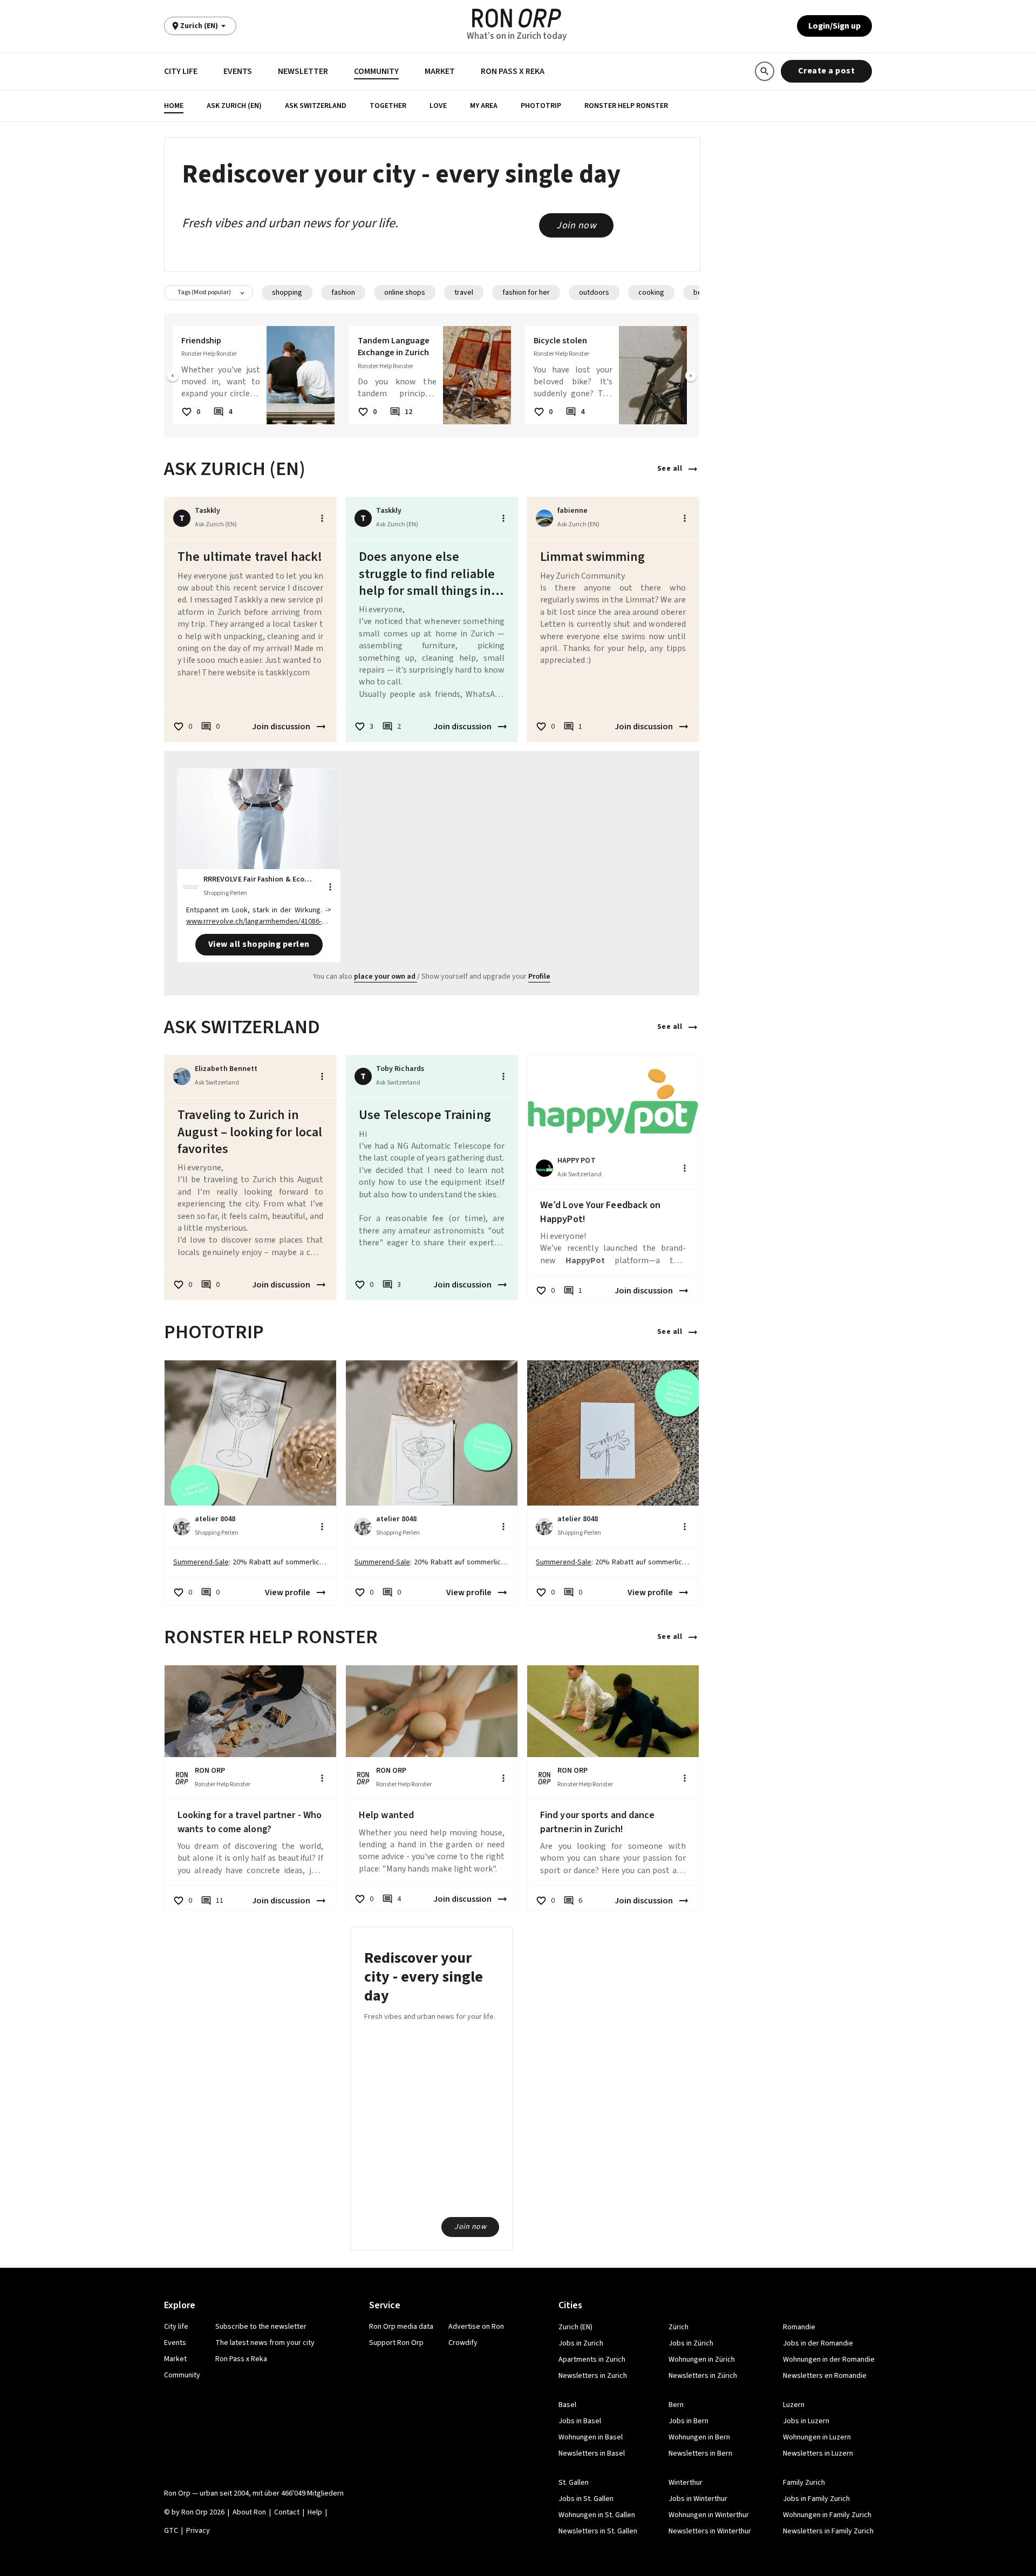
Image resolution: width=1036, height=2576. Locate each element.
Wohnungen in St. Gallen (597, 2515)
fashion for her (526, 293)
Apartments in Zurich (592, 2360)
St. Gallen (574, 2483)
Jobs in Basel (580, 2421)
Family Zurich (804, 2483)
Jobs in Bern (689, 2421)
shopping (287, 293)
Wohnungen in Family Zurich (827, 2515)
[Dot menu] (322, 518)
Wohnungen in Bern (699, 2437)
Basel (567, 2405)
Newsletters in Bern (700, 2453)
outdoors (594, 293)
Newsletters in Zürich (703, 2376)
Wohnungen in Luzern (817, 2437)
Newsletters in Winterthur (710, 2531)
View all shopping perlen (259, 944)
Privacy (198, 2531)
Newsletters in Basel (592, 2453)
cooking (651, 293)
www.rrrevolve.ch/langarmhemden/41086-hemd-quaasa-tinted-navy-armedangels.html (258, 927)
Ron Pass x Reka (513, 71)
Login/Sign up (834, 26)
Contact (287, 2512)
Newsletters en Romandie (825, 2376)
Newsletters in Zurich (593, 2376)
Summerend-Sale (201, 1562)
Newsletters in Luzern (818, 2453)
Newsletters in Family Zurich (828, 2531)
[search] (765, 71)
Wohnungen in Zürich (702, 2360)
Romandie (799, 2327)
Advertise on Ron (476, 2327)
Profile (539, 977)
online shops (405, 293)
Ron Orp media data (401, 2327)
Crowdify (463, 2343)
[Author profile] (544, 518)
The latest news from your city (265, 2343)
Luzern (794, 2405)
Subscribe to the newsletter (261, 2327)
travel (464, 293)
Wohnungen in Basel (591, 2437)
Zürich (679, 2327)
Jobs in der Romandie (818, 2343)
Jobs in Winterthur (698, 2499)
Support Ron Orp (396, 2343)
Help (315, 2512)
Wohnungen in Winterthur (709, 2515)
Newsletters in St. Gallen (598, 2531)
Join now (576, 225)
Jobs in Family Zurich (816, 2499)
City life (181, 71)
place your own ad (385, 977)
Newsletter (303, 71)
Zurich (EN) (575, 2327)
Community (376, 71)
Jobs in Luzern (806, 2421)
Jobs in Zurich (581, 2343)
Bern (676, 2405)
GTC (171, 2531)
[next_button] (691, 377)
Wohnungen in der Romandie (829, 2360)
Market (440, 71)
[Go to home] (517, 18)
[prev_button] (173, 377)
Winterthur (686, 2483)
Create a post (827, 71)
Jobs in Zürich (691, 2343)
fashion (343, 293)
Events (238, 71)
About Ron (249, 2512)
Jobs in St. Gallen (586, 2499)
